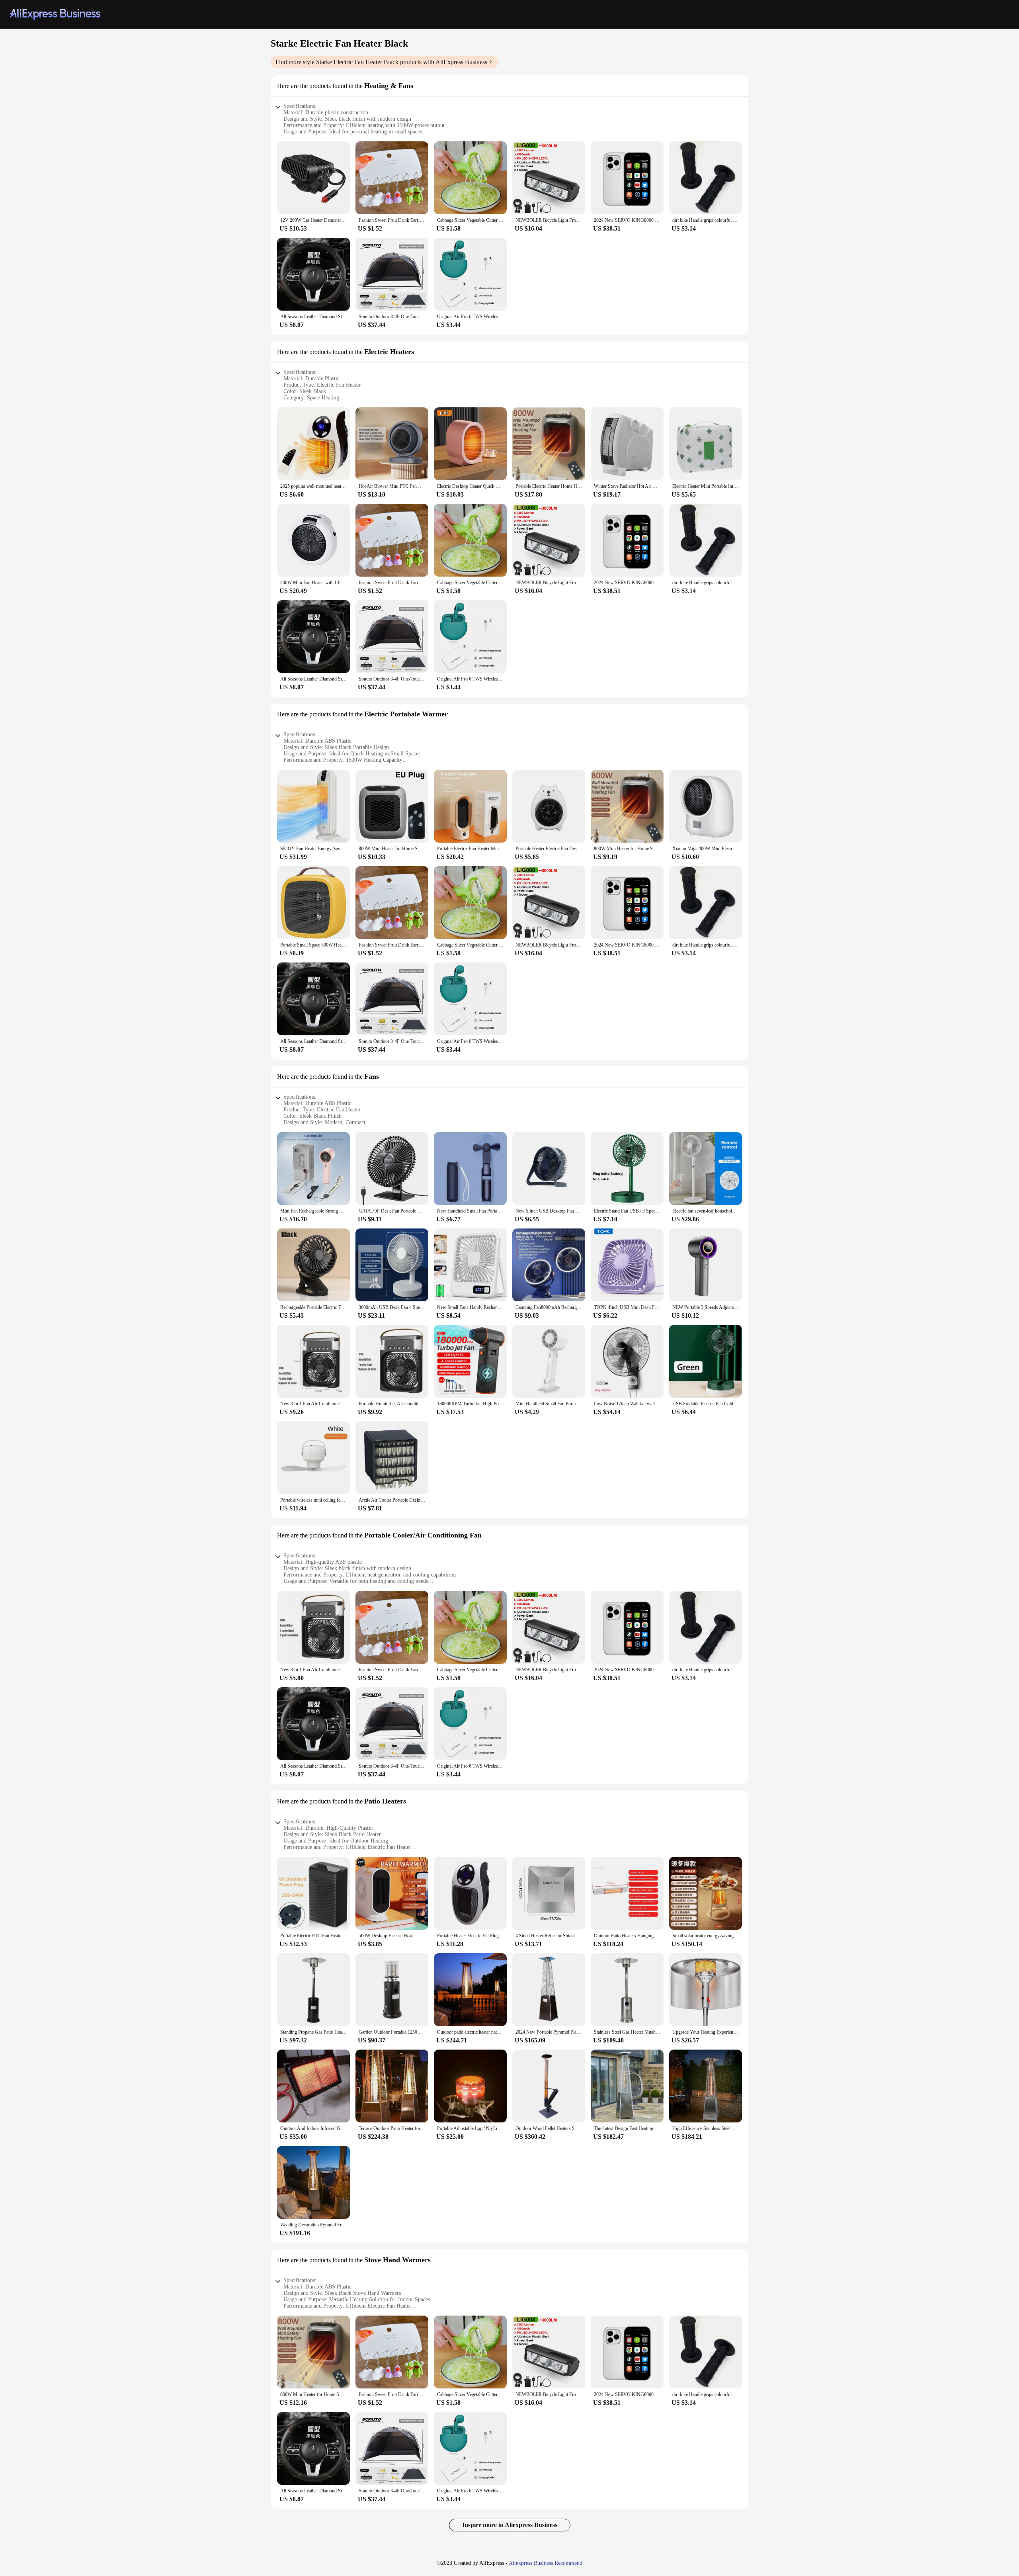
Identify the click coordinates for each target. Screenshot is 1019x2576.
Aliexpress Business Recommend (546, 2563)
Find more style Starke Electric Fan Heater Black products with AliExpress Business (381, 62)
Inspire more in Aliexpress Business (510, 2525)
